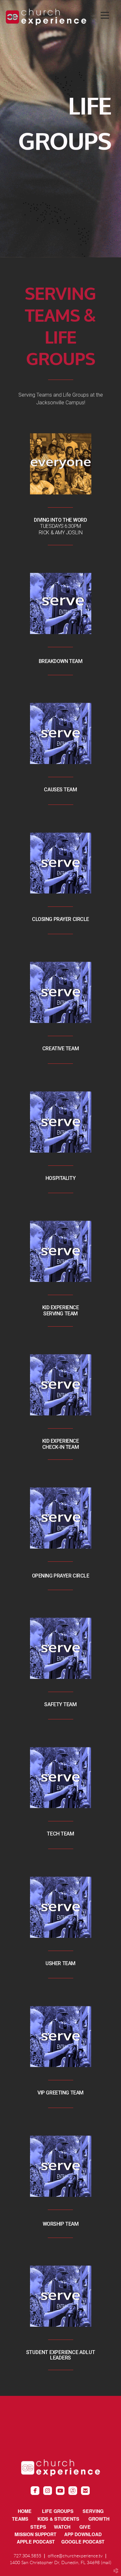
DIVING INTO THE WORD (60, 520)
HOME (25, 2511)
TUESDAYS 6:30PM (60, 526)
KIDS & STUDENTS (58, 2519)
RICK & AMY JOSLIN (61, 533)
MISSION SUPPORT (39, 2534)
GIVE (85, 2527)
